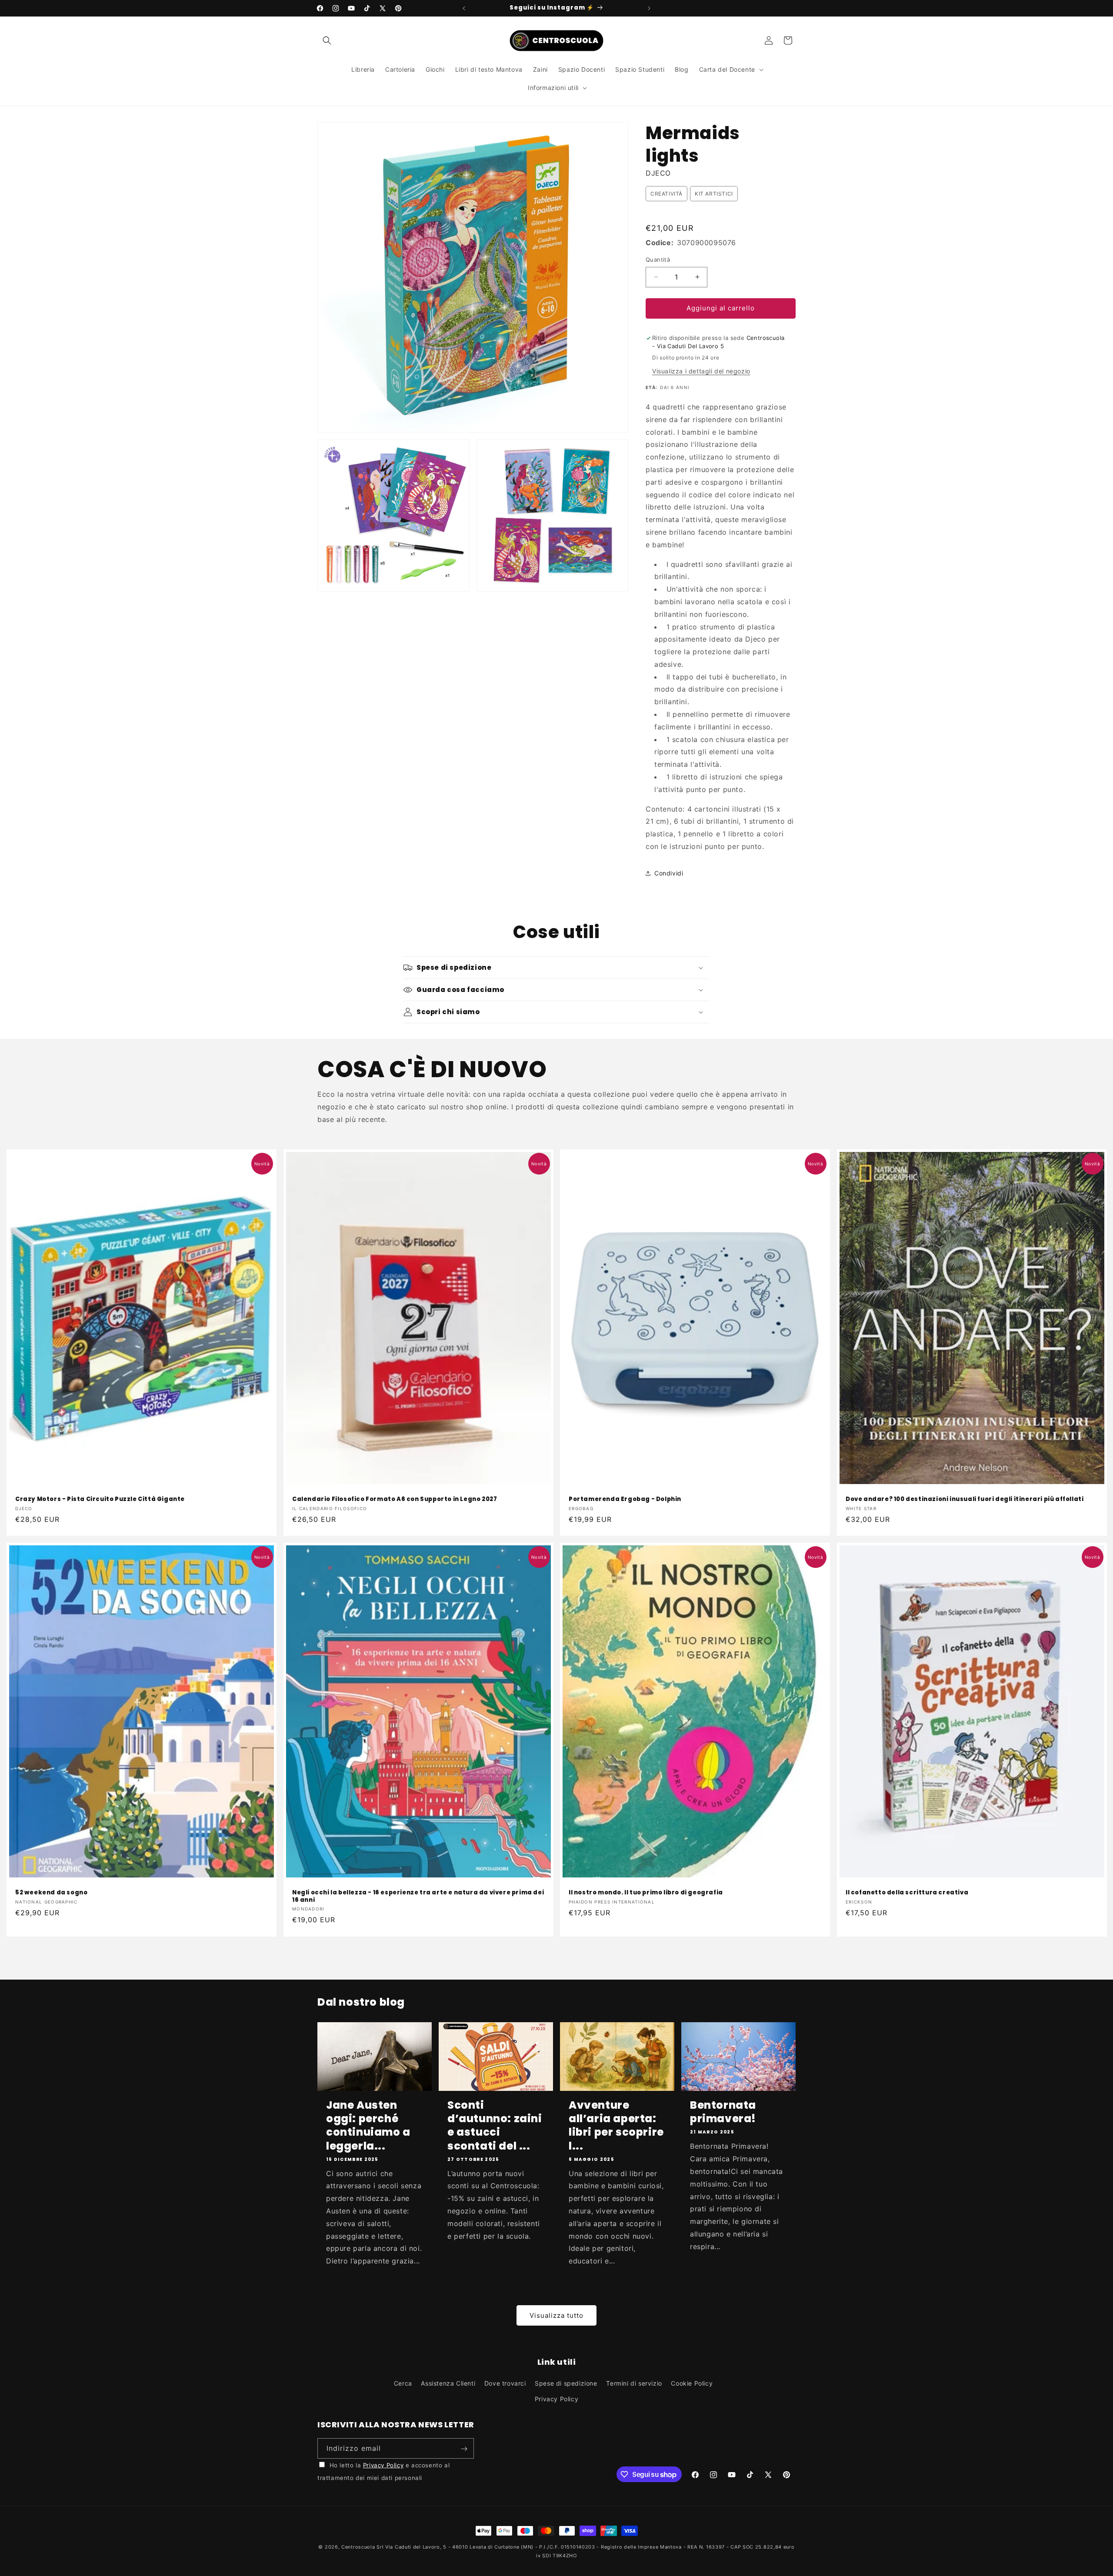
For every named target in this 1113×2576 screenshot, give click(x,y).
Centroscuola (358, 2547)
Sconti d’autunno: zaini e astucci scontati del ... (495, 2125)
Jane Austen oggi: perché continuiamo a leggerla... (368, 2125)
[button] (327, 40)
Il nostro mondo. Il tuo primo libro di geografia (646, 1892)
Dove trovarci (505, 2384)
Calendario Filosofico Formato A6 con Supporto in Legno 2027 (395, 1499)
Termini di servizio (634, 2384)
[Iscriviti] (464, 2449)
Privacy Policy (556, 2399)
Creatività (666, 194)
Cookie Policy (692, 2384)
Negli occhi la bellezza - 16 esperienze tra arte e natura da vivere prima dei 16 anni (418, 1896)
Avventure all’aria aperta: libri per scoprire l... (616, 2125)
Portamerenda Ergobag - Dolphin (625, 1499)
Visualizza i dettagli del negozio (701, 371)
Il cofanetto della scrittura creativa (907, 1892)
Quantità (658, 260)
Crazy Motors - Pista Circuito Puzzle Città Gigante (100, 1499)
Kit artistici (714, 194)
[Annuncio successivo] (649, 8)
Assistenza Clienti (448, 2384)
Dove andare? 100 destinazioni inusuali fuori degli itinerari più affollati (965, 1499)
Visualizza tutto (556, 2315)
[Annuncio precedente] (464, 8)
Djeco (658, 173)
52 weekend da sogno (51, 1892)
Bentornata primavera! (723, 2112)
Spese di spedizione (566, 2384)
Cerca (403, 2384)
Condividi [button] (669, 873)
